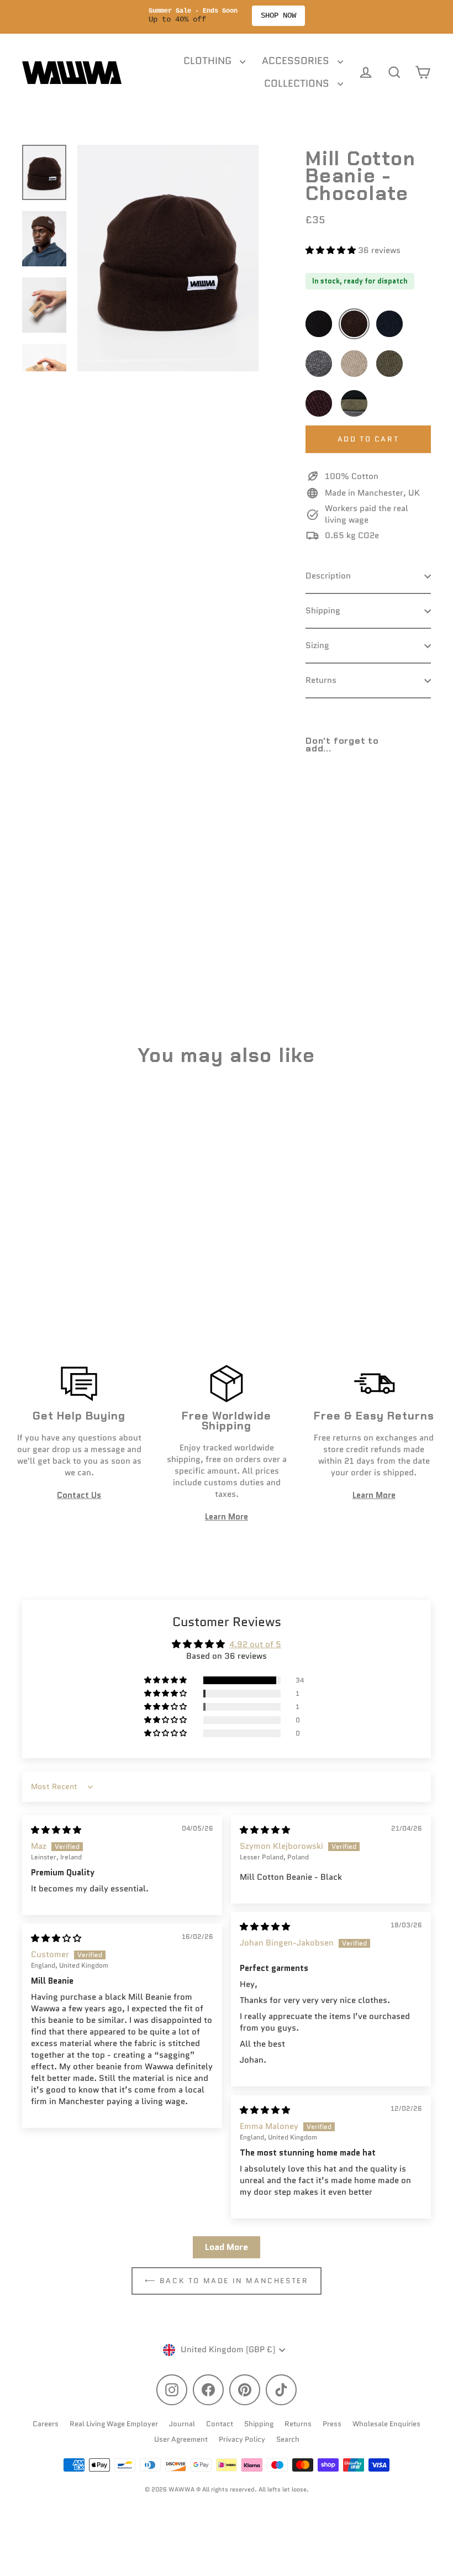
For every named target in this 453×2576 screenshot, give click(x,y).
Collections (298, 83)
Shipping (323, 611)
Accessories (297, 61)
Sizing (317, 645)
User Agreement (181, 2439)
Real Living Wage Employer (114, 2424)
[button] (332, 250)
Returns (321, 680)
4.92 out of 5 (255, 1644)
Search (288, 2439)
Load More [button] (227, 2247)
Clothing (209, 61)
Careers (46, 2424)
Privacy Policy (242, 2439)
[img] (56, 1830)
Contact (220, 2424)
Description (328, 576)
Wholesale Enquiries (386, 2424)
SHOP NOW (278, 15)
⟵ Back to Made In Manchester (227, 2281)
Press (332, 2424)
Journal (182, 2424)
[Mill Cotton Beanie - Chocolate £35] (321, 808)
